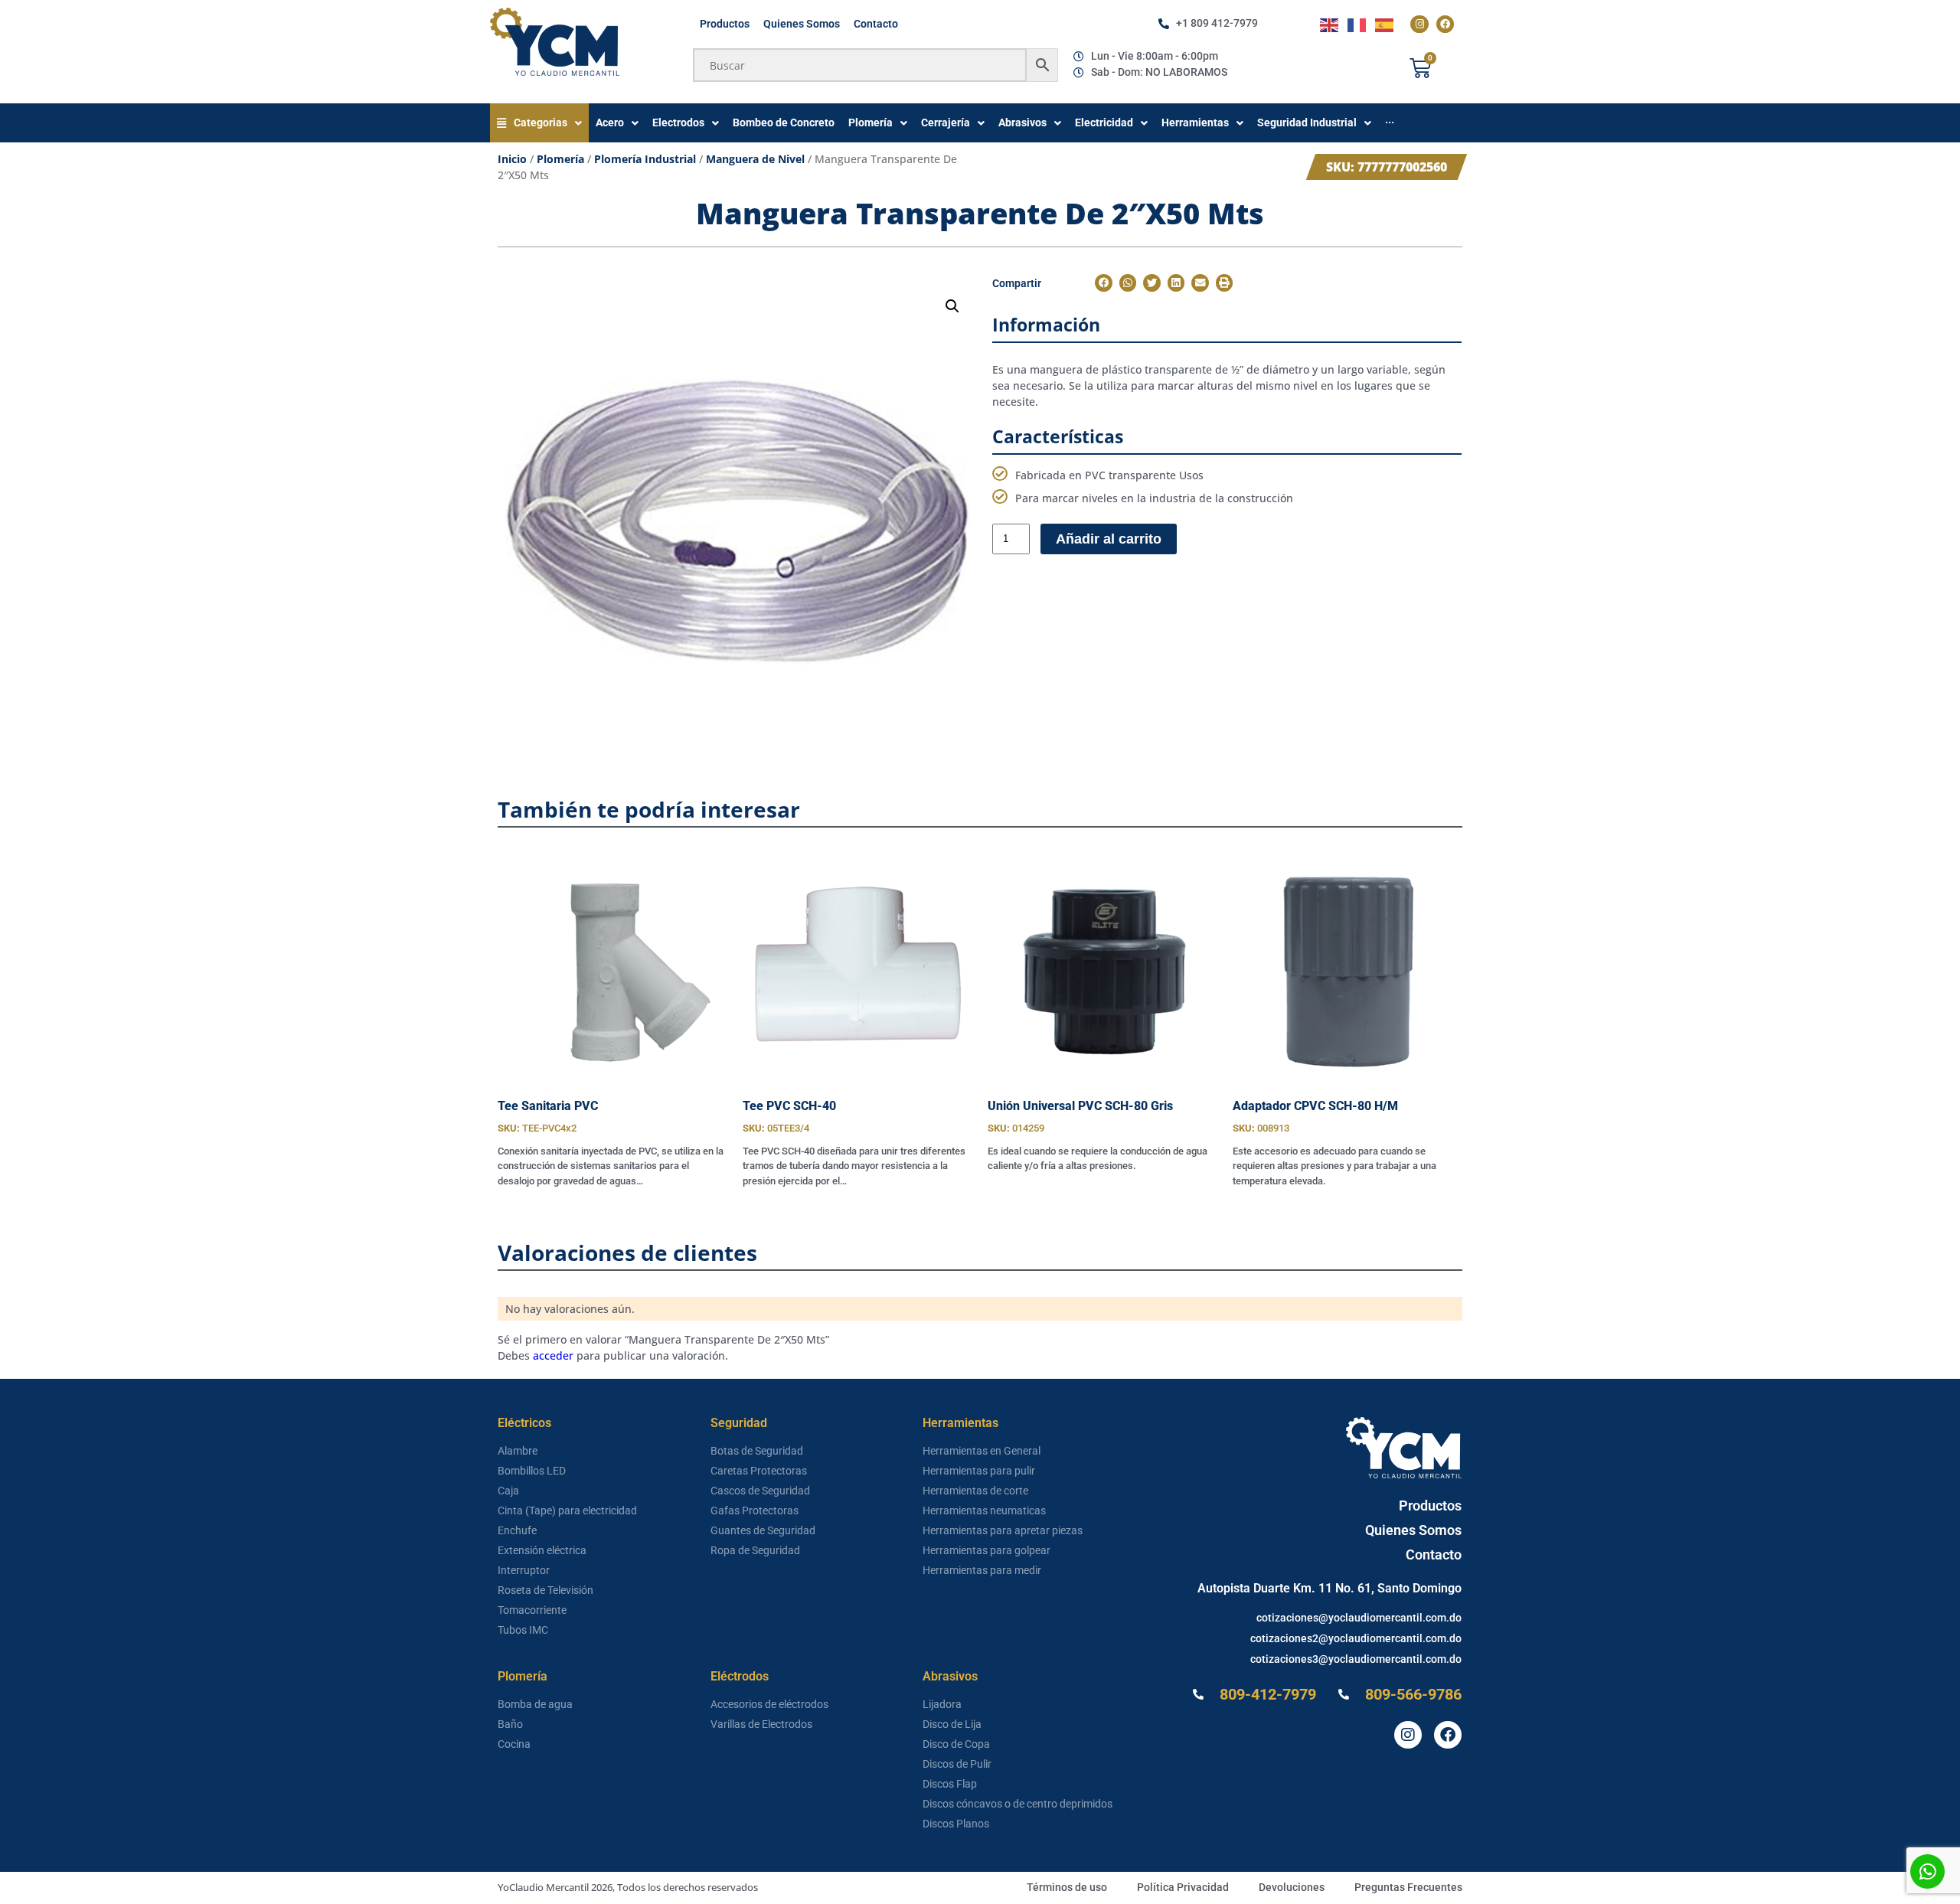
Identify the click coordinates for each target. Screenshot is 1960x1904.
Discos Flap (950, 1784)
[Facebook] (1445, 24)
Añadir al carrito (1109, 539)
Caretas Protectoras (759, 1471)
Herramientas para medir (982, 1570)
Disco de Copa (956, 1744)
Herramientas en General (982, 1451)
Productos (725, 24)
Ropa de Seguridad (755, 1550)
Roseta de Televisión (546, 1590)
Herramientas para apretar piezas (1003, 1530)
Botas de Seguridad (757, 1451)
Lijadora (942, 1704)
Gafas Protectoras (755, 1510)
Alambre (518, 1451)
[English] (1330, 24)
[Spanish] (1385, 24)
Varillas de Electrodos (761, 1724)
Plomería (560, 159)
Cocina (514, 1744)
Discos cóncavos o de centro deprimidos (1018, 1804)
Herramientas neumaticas (984, 1510)
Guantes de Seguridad (763, 1530)
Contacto (876, 24)
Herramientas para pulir (979, 1471)
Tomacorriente (532, 1610)
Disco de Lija (952, 1724)
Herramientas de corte (975, 1491)
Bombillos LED (532, 1471)
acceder (553, 1355)
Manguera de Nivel (755, 159)
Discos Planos (956, 1824)
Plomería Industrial (645, 159)
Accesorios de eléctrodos (769, 1704)
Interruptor (524, 1570)
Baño (510, 1724)
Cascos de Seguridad (760, 1491)
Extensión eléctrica (542, 1550)
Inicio (512, 159)
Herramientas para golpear (987, 1550)
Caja (508, 1491)
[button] (952, 306)
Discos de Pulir (957, 1764)
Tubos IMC (523, 1630)
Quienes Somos (802, 24)
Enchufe (517, 1530)
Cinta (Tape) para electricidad (567, 1510)
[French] (1357, 24)
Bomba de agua (535, 1704)
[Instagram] (1419, 24)
